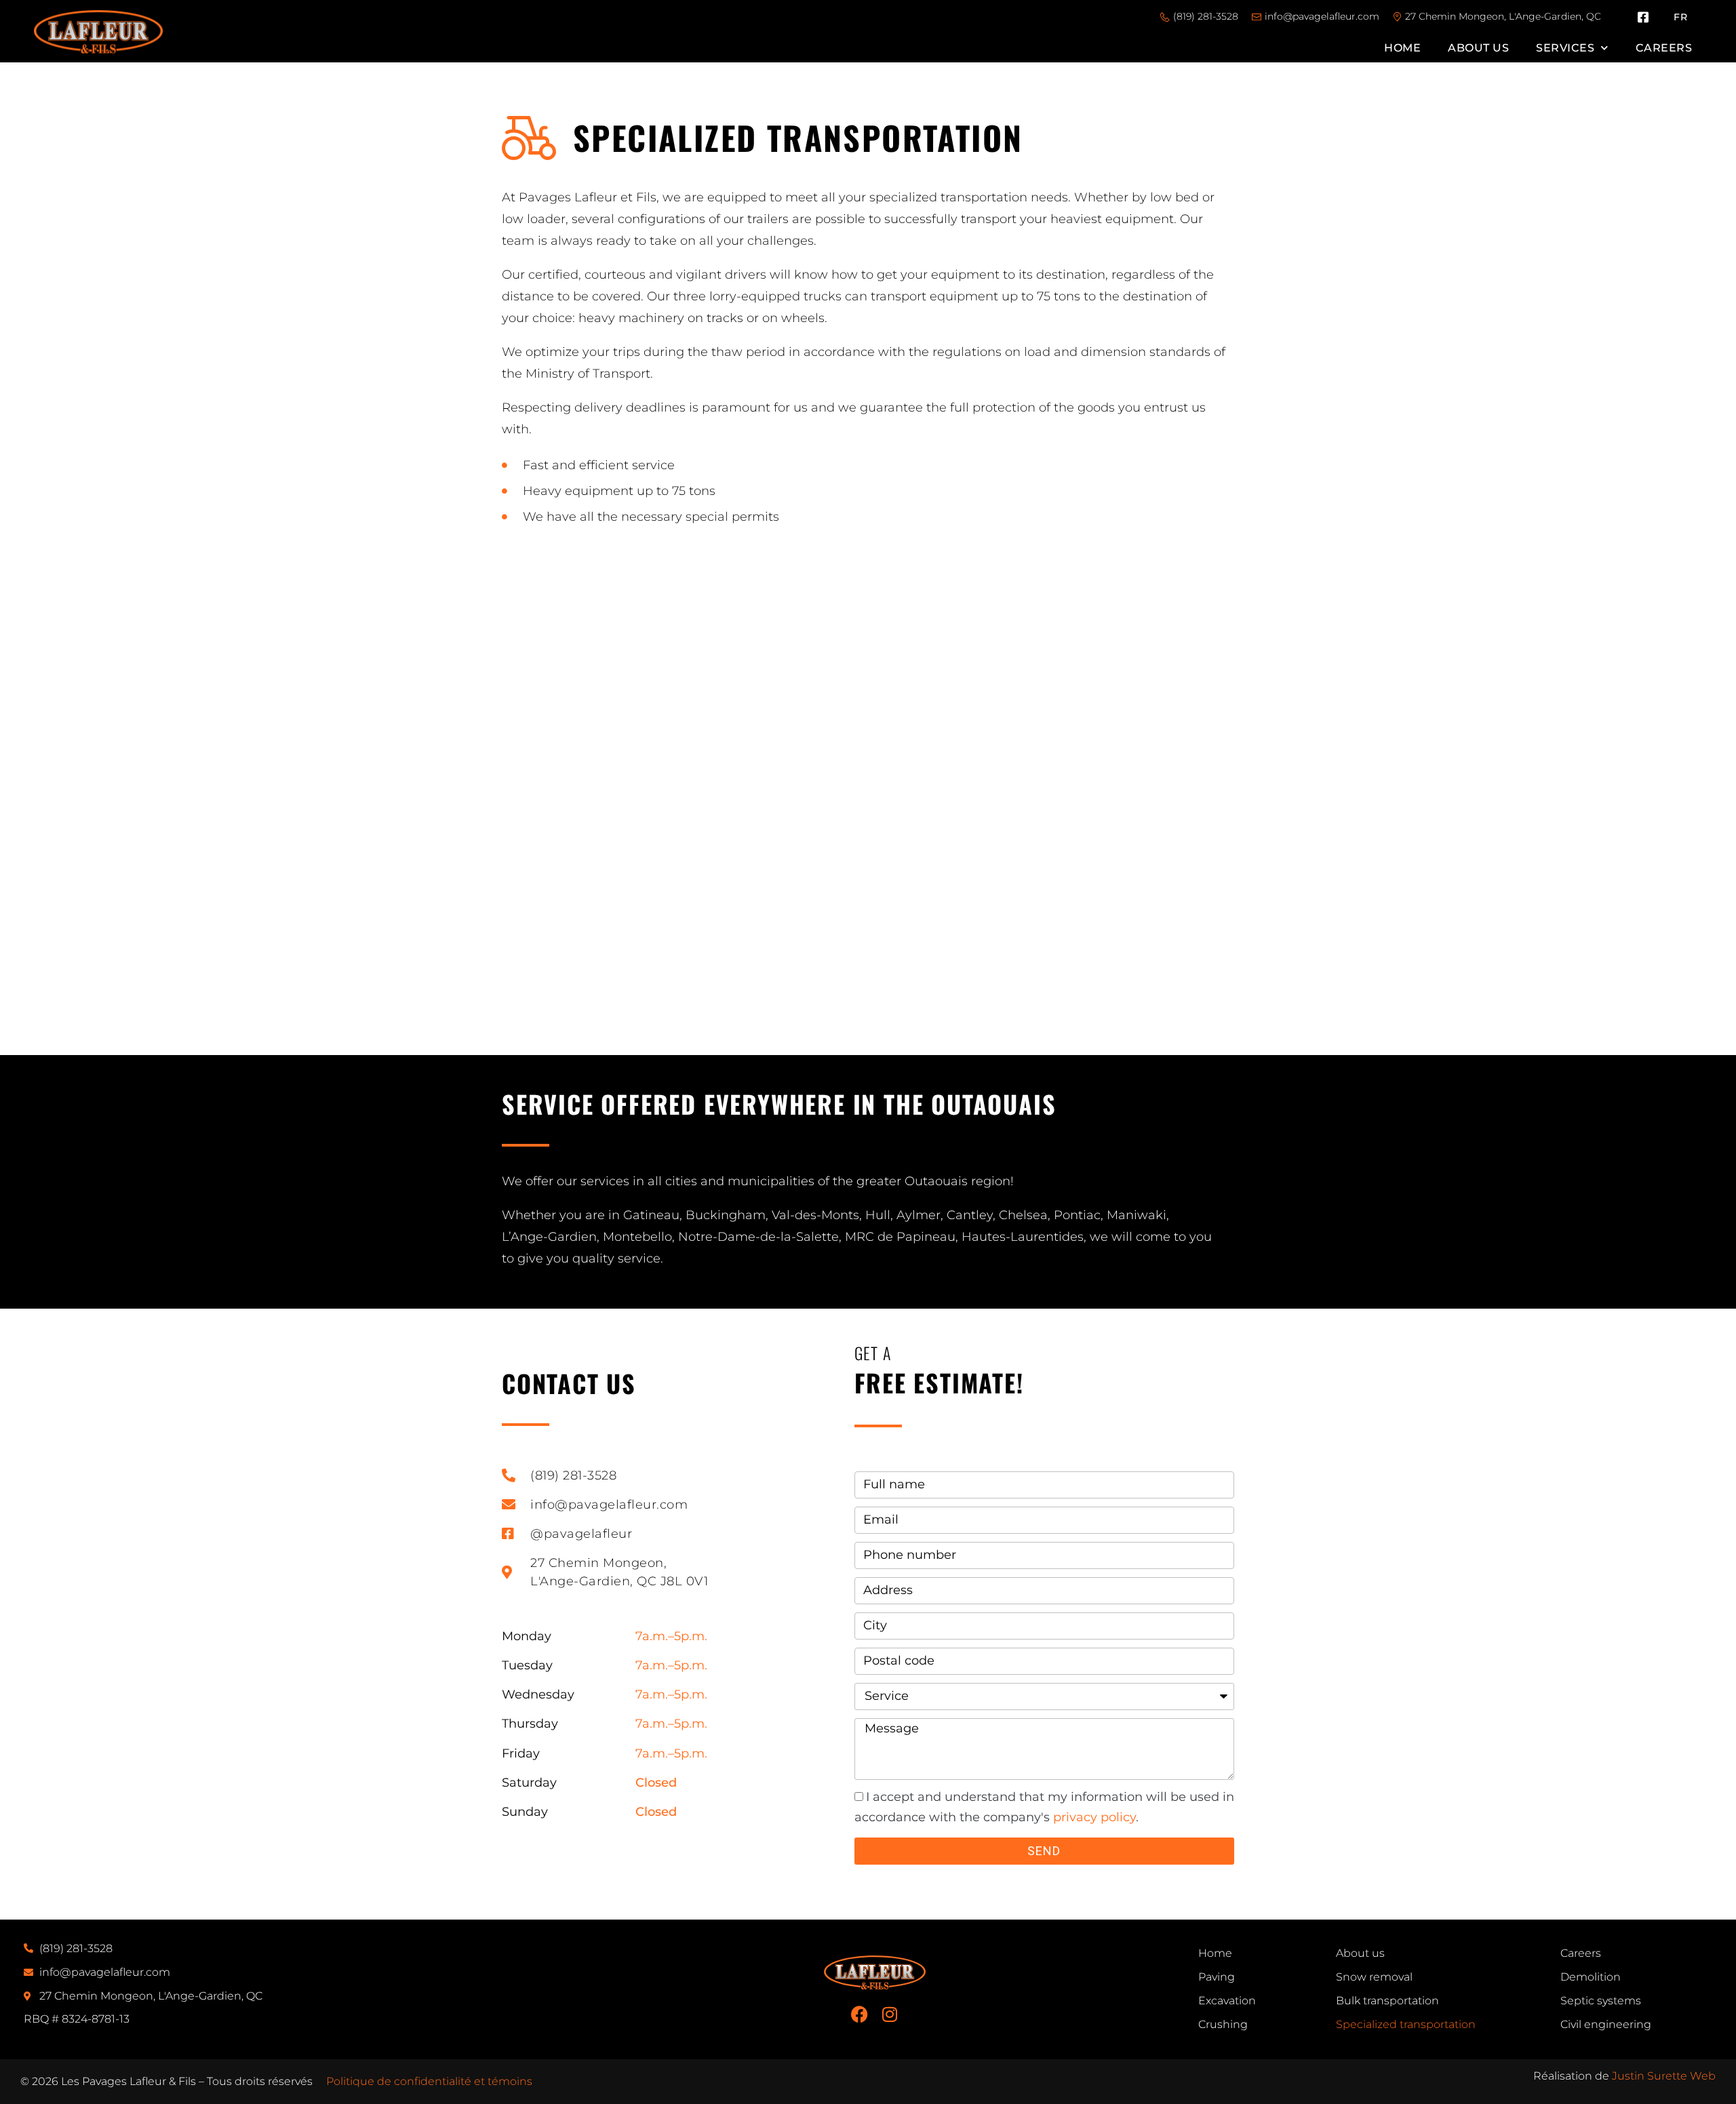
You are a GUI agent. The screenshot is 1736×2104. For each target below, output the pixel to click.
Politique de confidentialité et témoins (429, 2081)
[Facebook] (860, 2014)
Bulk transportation (1387, 2001)
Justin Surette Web (1664, 2076)
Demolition (1591, 1977)
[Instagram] (890, 2014)
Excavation (1227, 2001)
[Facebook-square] (1643, 17)
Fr (1680, 17)
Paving (1217, 1977)
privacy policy (1094, 1817)
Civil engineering (1606, 2024)
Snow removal (1374, 1977)
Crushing (1223, 2024)
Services (1565, 48)
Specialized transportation (1406, 2024)
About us (1478, 48)
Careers (1664, 48)
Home (1402, 48)
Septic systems (1601, 2001)
